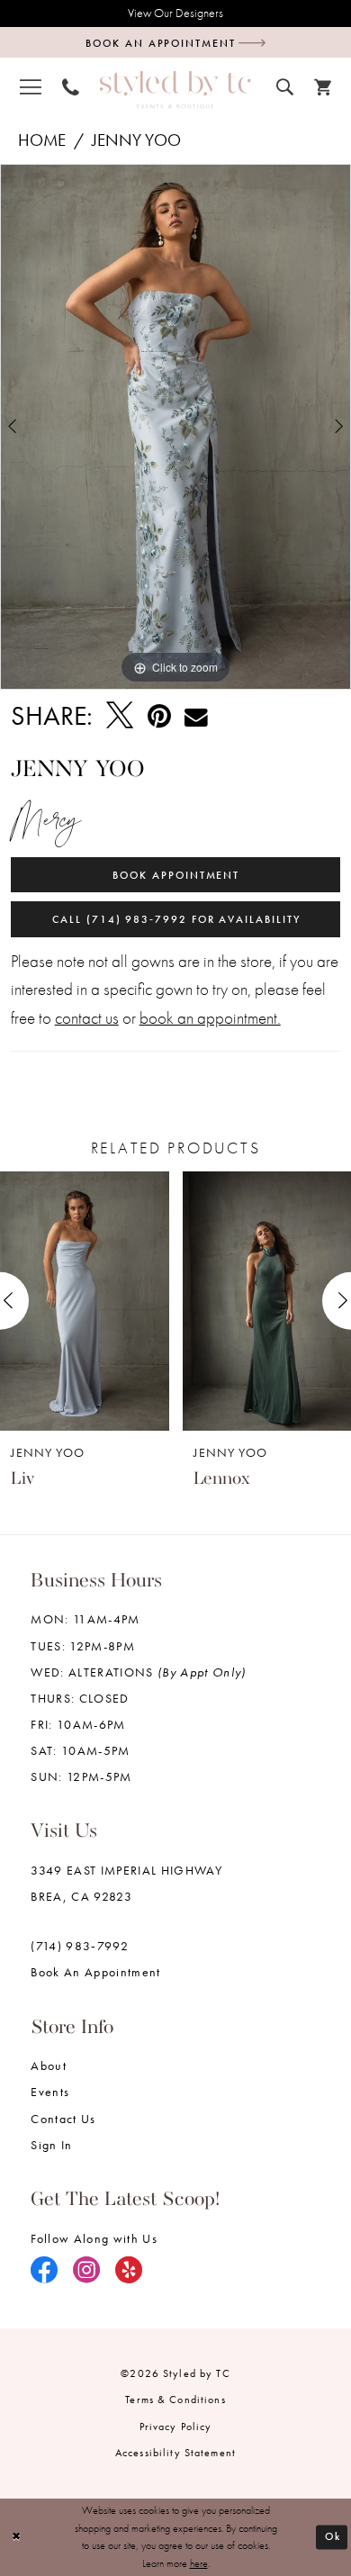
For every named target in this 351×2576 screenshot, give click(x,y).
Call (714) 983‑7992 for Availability (176, 919)
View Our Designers (175, 13)
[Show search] (285, 86)
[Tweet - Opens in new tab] (120, 716)
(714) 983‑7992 (80, 1946)
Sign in (51, 2145)
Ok (333, 2537)
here (199, 2564)
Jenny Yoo (136, 140)
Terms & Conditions (175, 2400)
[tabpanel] (175, 427)
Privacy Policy (176, 2427)
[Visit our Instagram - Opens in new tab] (87, 2271)
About (49, 2066)
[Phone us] (70, 87)
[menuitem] (30, 87)
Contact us (63, 2119)
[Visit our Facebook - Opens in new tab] (45, 2271)
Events (50, 2092)
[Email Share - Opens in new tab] (196, 716)
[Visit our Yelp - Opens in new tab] (129, 2271)
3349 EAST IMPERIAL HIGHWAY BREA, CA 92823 (126, 1884)
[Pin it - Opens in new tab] (159, 716)
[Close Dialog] (17, 2537)
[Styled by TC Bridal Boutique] (175, 90)
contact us (87, 1018)
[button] (30, 87)
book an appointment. (210, 1018)
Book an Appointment (95, 1972)
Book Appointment (176, 875)
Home (42, 140)
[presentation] (85, 1301)
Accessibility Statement (175, 2453)
